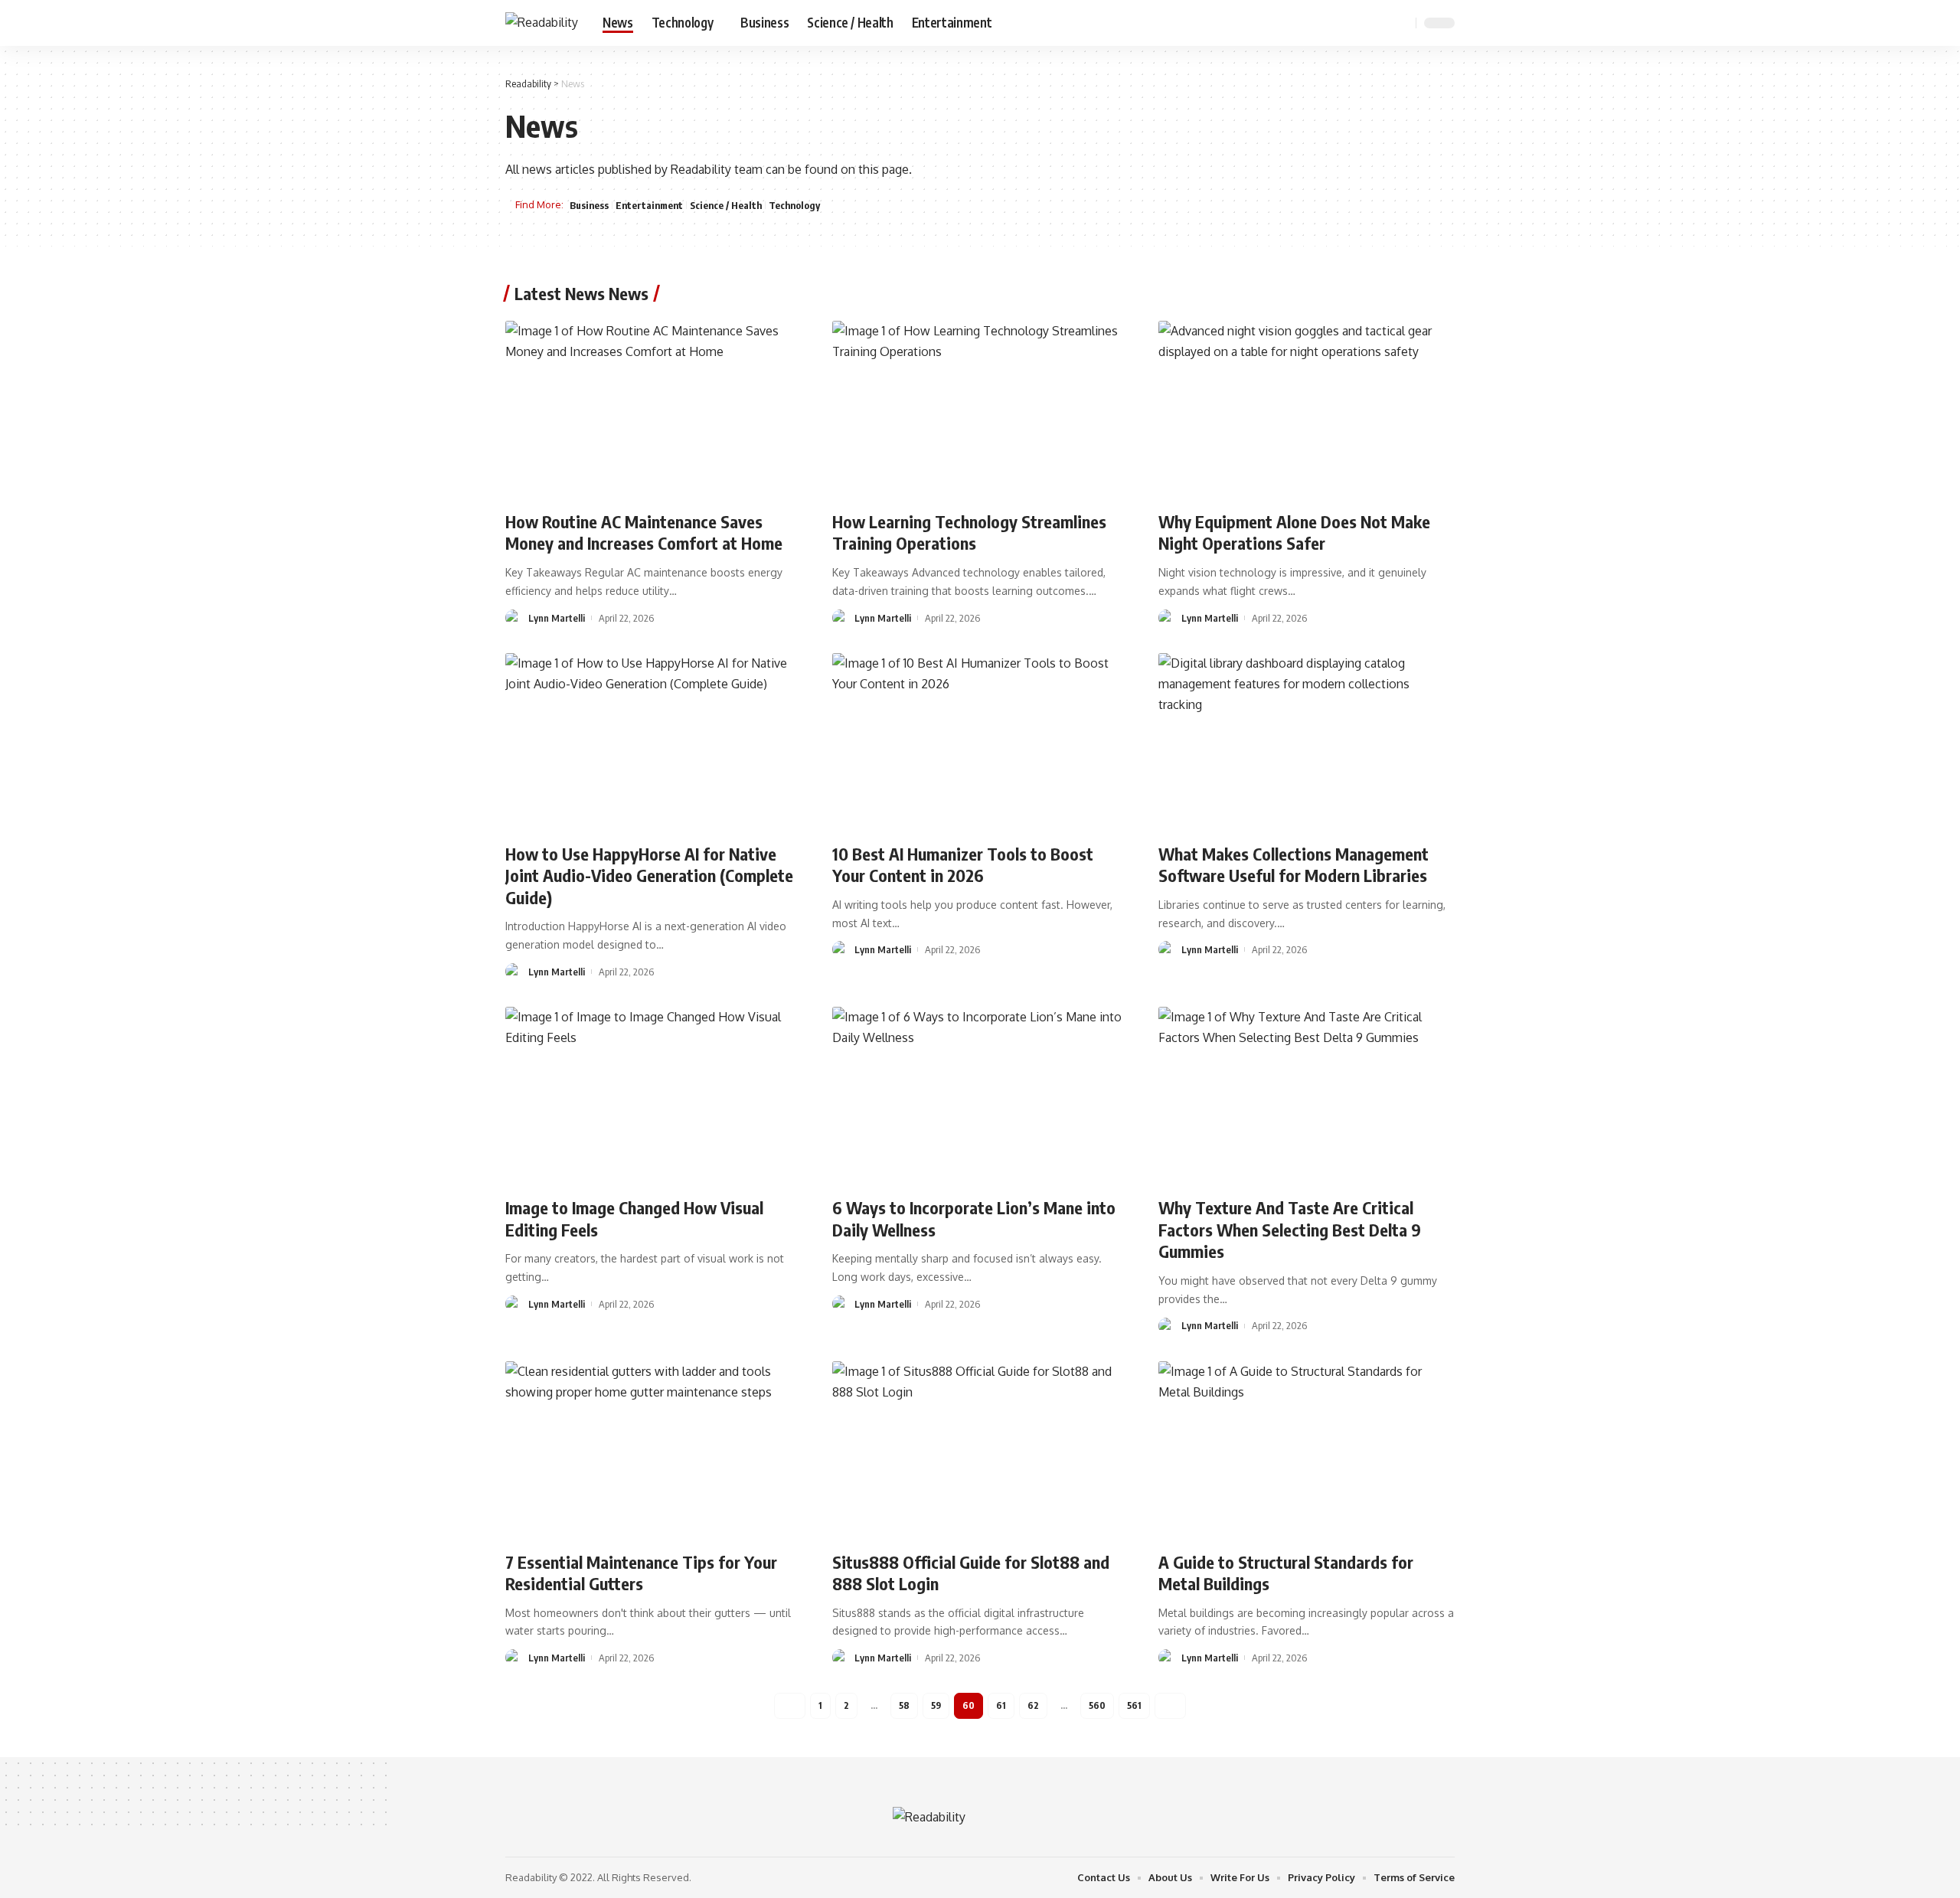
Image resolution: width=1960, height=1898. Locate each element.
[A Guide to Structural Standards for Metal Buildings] (1307, 1450)
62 (1033, 1705)
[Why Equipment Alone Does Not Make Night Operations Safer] (1307, 410)
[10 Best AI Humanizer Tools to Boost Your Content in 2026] (980, 742)
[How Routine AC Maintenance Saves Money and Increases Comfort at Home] (653, 410)
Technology (794, 205)
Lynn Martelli (557, 618)
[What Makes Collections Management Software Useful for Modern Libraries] (1307, 742)
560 (1097, 1705)
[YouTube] (1363, 23)
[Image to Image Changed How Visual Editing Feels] (653, 1096)
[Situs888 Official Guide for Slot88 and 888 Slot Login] (980, 1450)
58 (904, 1705)
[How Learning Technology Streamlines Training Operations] (980, 410)
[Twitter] (1346, 23)
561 (1134, 1705)
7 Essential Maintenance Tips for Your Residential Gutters (641, 1573)
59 (936, 1705)
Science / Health (726, 205)
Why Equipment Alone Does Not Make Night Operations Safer (1294, 532)
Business (589, 205)
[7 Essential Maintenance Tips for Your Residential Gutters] (653, 1450)
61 (1001, 1705)
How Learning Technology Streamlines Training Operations (969, 532)
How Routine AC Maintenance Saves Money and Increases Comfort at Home (644, 532)
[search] (1402, 23)
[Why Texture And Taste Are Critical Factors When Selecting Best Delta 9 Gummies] (1307, 1096)
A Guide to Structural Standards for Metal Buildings (1286, 1573)
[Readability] (542, 23)
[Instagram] (1380, 23)
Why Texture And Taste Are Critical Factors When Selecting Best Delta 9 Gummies (1290, 1229)
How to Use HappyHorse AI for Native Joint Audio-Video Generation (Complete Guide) (649, 875)
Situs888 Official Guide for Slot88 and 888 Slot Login (971, 1573)
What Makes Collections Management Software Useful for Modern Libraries (1294, 865)
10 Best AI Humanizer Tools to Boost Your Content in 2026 (963, 865)
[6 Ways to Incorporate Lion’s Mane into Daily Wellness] (980, 1096)
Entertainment (649, 205)
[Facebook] (1329, 23)
